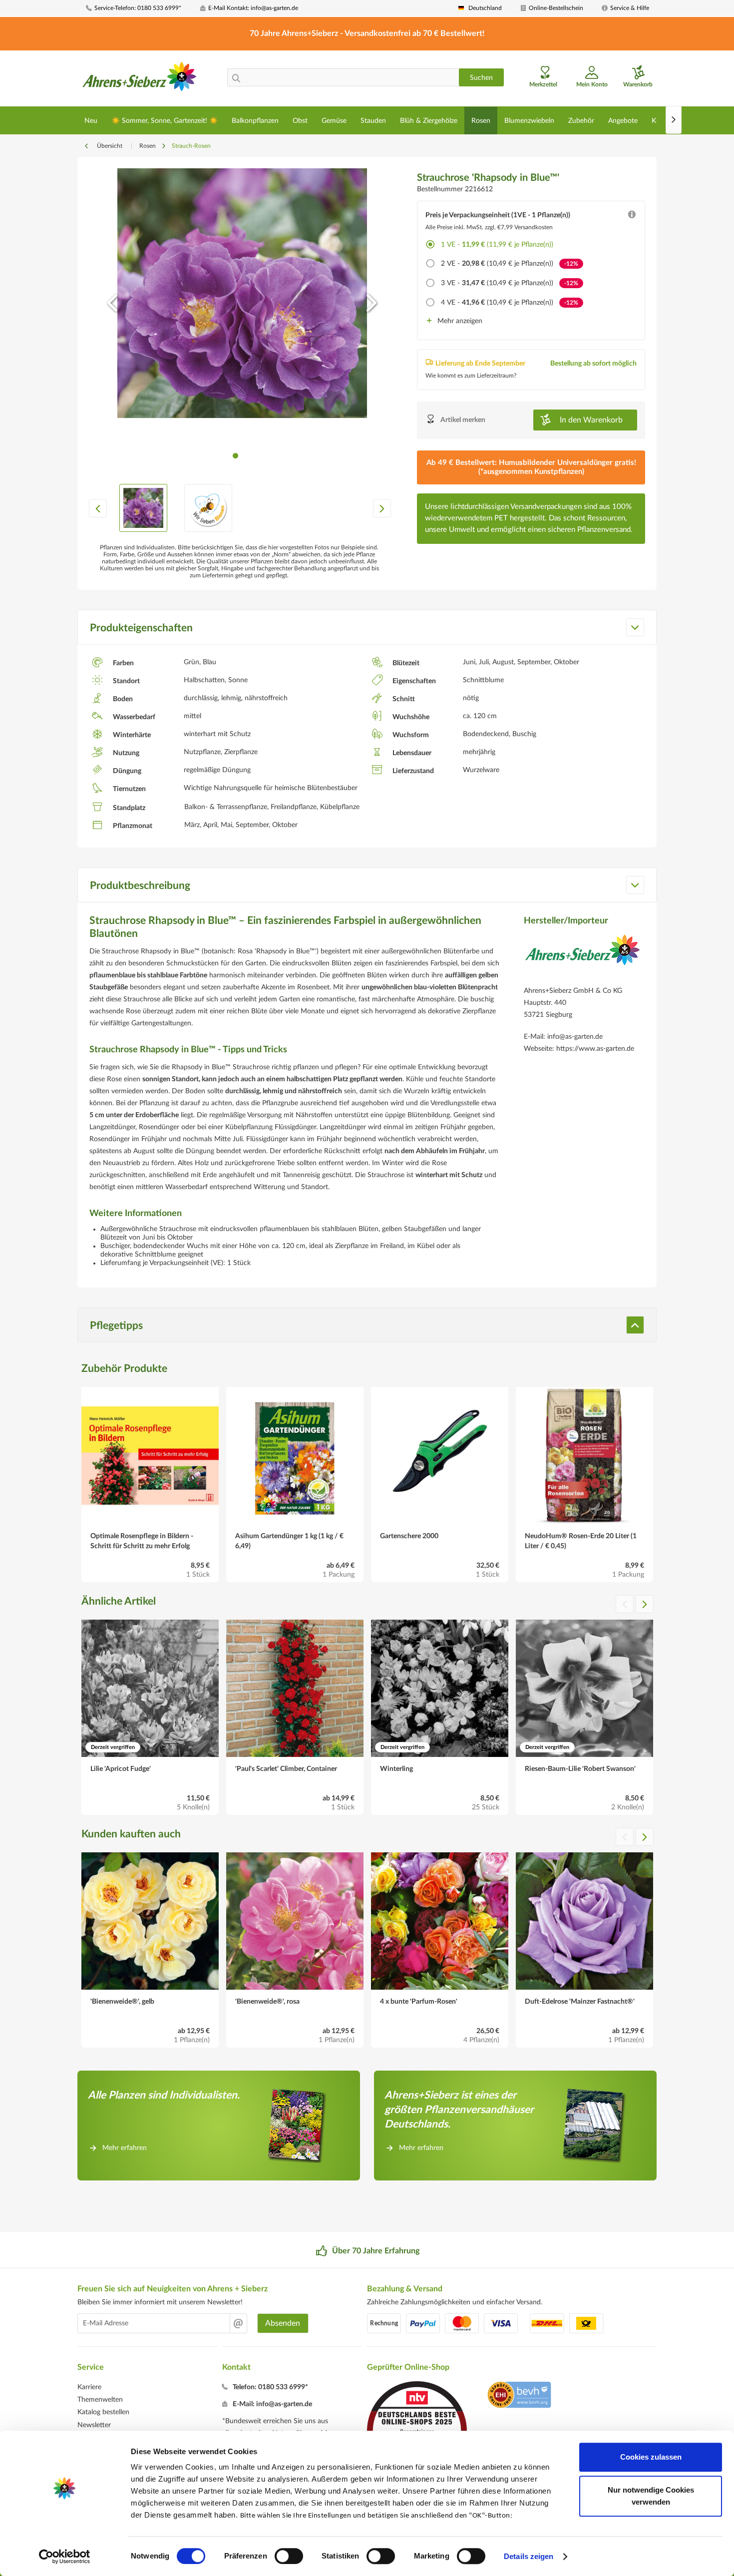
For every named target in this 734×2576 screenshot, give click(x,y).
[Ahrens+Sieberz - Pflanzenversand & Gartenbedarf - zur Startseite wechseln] (140, 79)
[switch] (289, 2556)
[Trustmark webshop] (519, 2396)
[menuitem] (139, 8)
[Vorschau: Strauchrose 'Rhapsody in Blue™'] (143, 508)
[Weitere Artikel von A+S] (582, 957)
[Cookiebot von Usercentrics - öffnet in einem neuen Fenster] (65, 2557)
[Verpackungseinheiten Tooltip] (632, 217)
